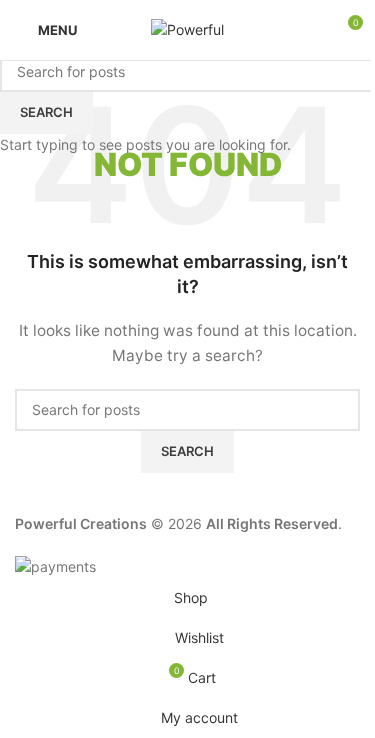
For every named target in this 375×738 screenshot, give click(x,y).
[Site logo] (187, 28)
